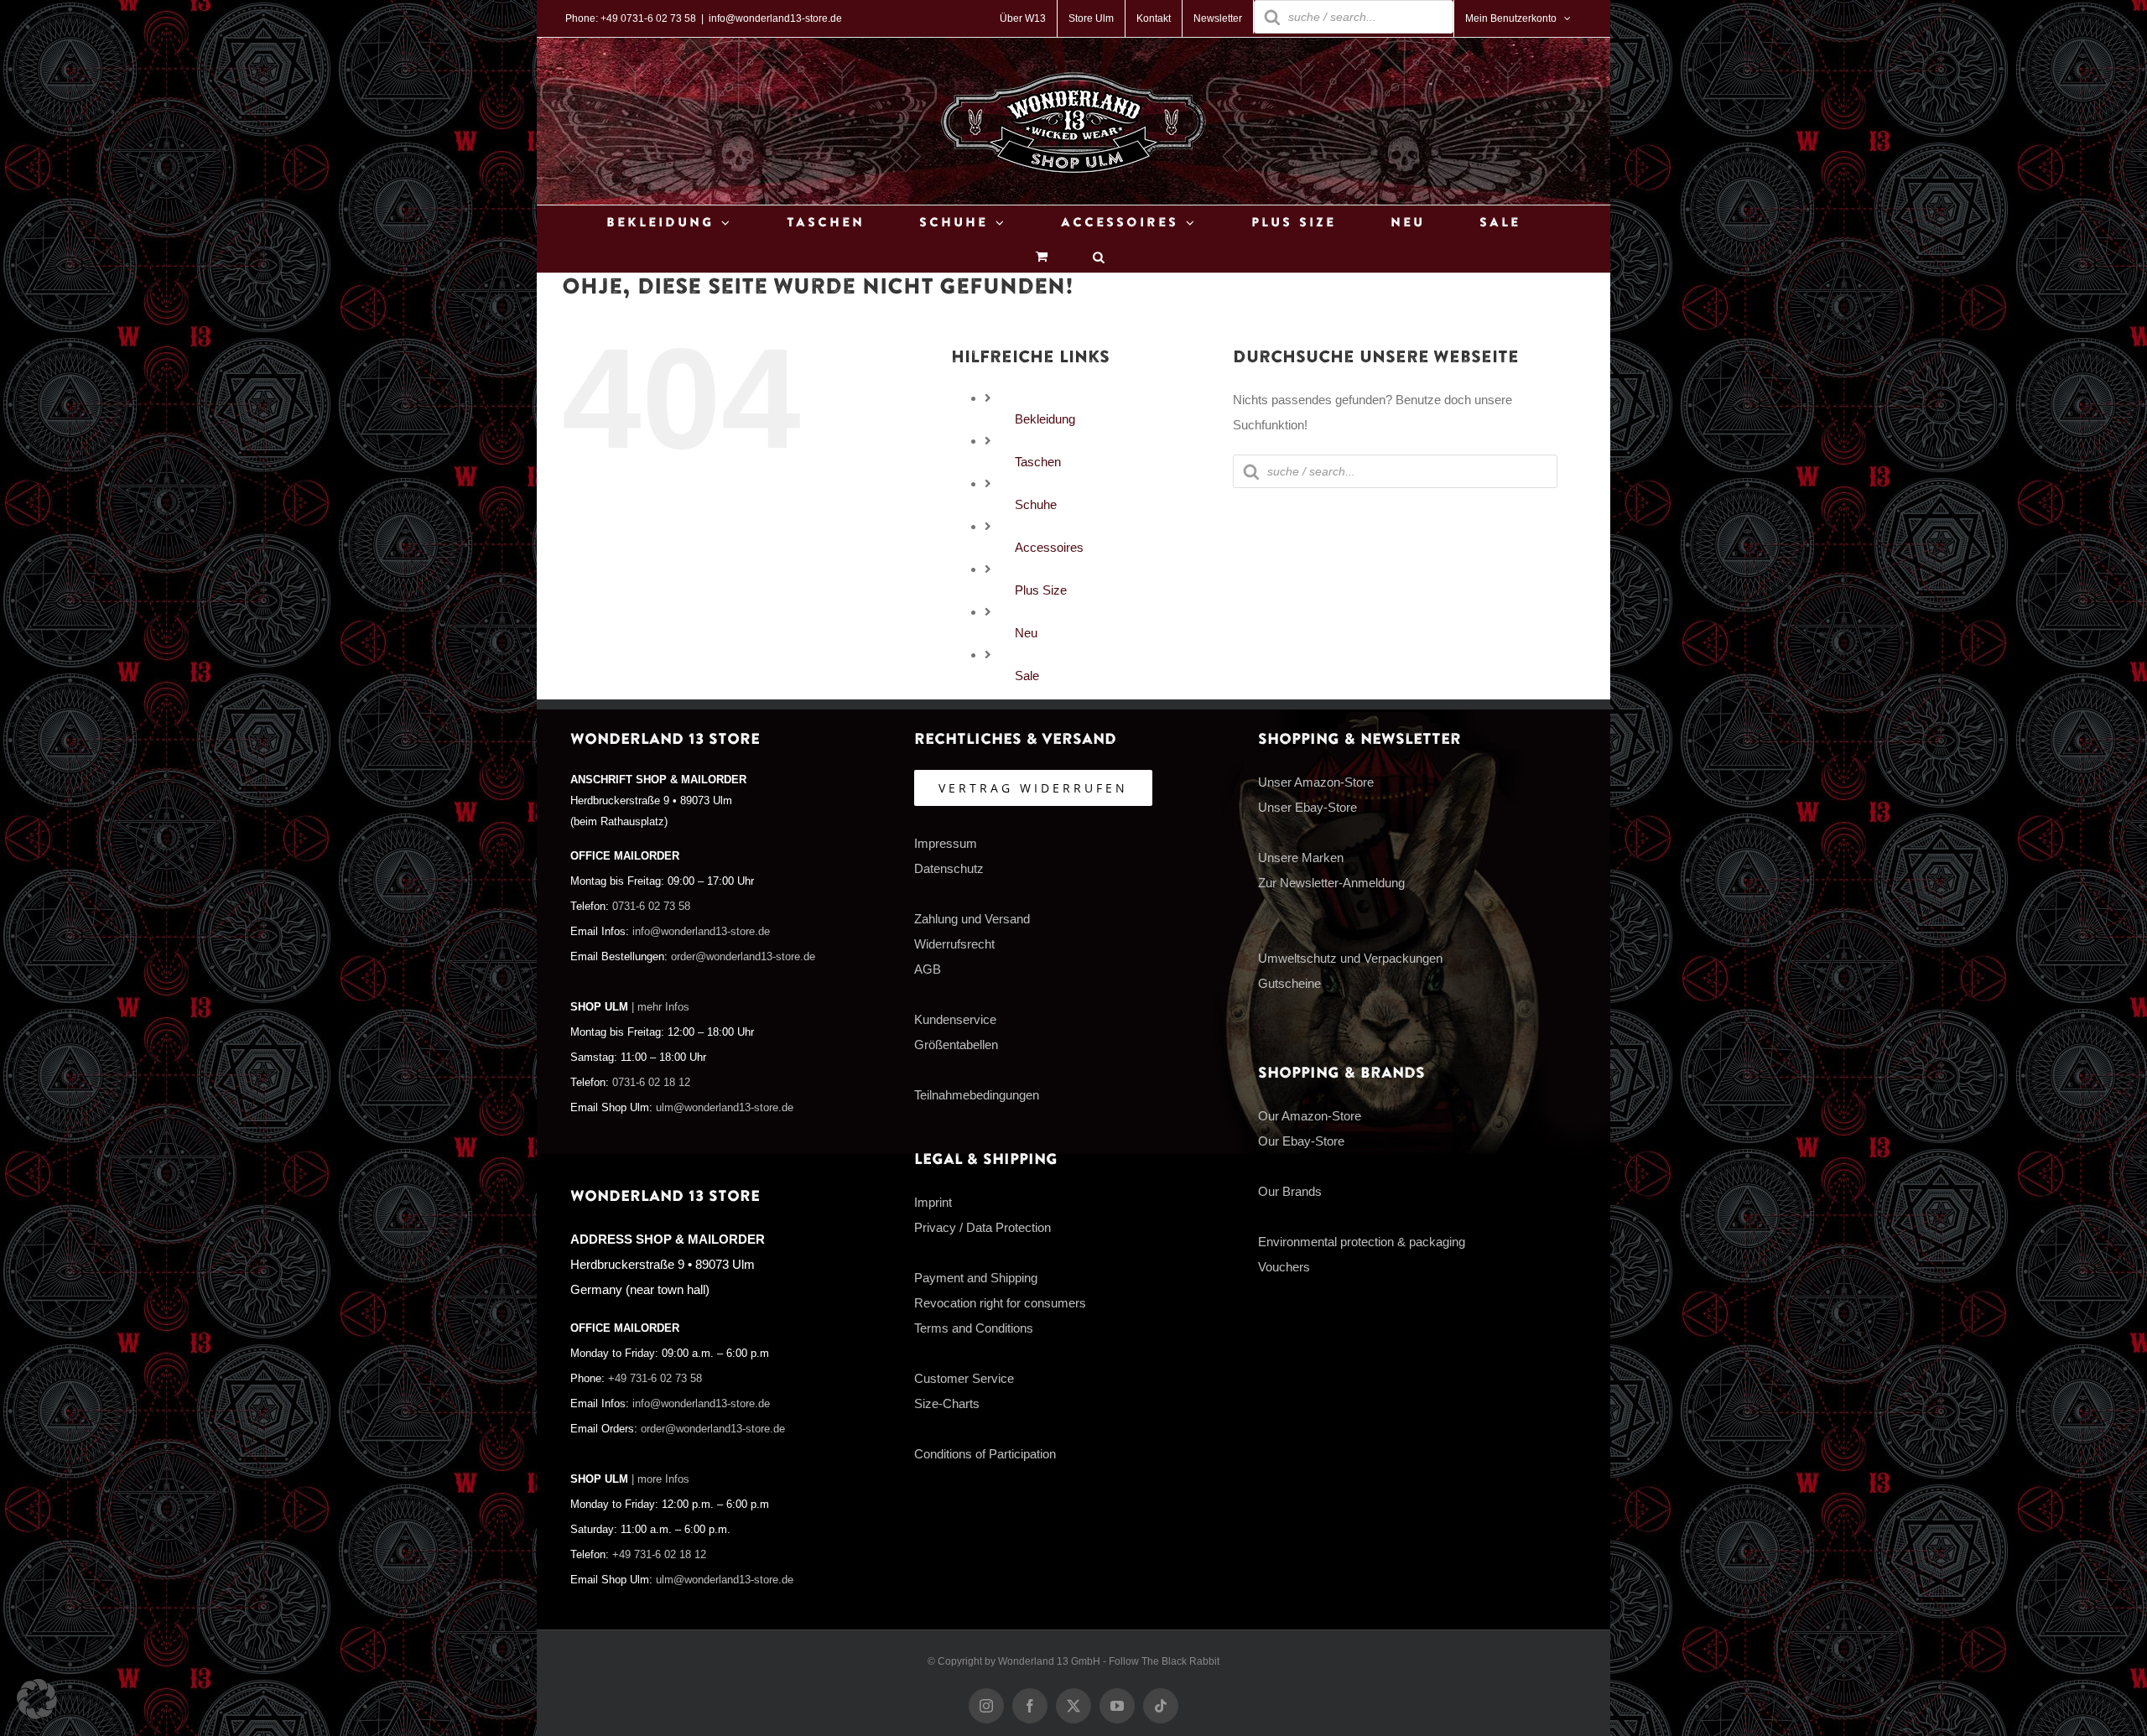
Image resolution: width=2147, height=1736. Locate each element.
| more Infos (660, 1479)
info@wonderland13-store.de (775, 18)
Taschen (1038, 462)
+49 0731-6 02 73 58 (648, 18)
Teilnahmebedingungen (977, 1095)
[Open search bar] (1099, 256)
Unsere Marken (1301, 858)
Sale (1027, 676)
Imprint (933, 1202)
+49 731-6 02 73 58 (655, 1379)
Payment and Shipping (976, 1278)
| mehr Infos (660, 1007)
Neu (1026, 633)
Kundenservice (955, 1019)
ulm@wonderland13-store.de (725, 1108)
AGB (928, 969)
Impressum (946, 843)
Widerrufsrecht (954, 944)
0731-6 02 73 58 (651, 907)
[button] (37, 1699)
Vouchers (1284, 1267)
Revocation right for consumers (1000, 1303)
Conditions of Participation (985, 1454)
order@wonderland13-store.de (743, 957)
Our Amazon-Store (1310, 1116)
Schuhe (1036, 504)
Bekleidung (1045, 419)
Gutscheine (1289, 983)
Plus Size (1041, 590)
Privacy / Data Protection (983, 1227)
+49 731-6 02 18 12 (659, 1555)
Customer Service (964, 1378)
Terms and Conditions (974, 1328)
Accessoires (1049, 547)
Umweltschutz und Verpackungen (1350, 958)
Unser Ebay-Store (1307, 807)
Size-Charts (947, 1403)
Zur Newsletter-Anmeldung (1331, 883)
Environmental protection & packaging (1362, 1242)
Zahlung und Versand (972, 919)
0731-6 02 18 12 (651, 1083)
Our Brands (1290, 1191)
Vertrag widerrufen (1033, 788)
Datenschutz (949, 868)
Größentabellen (956, 1045)
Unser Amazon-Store (1316, 782)
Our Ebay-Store (1301, 1141)
